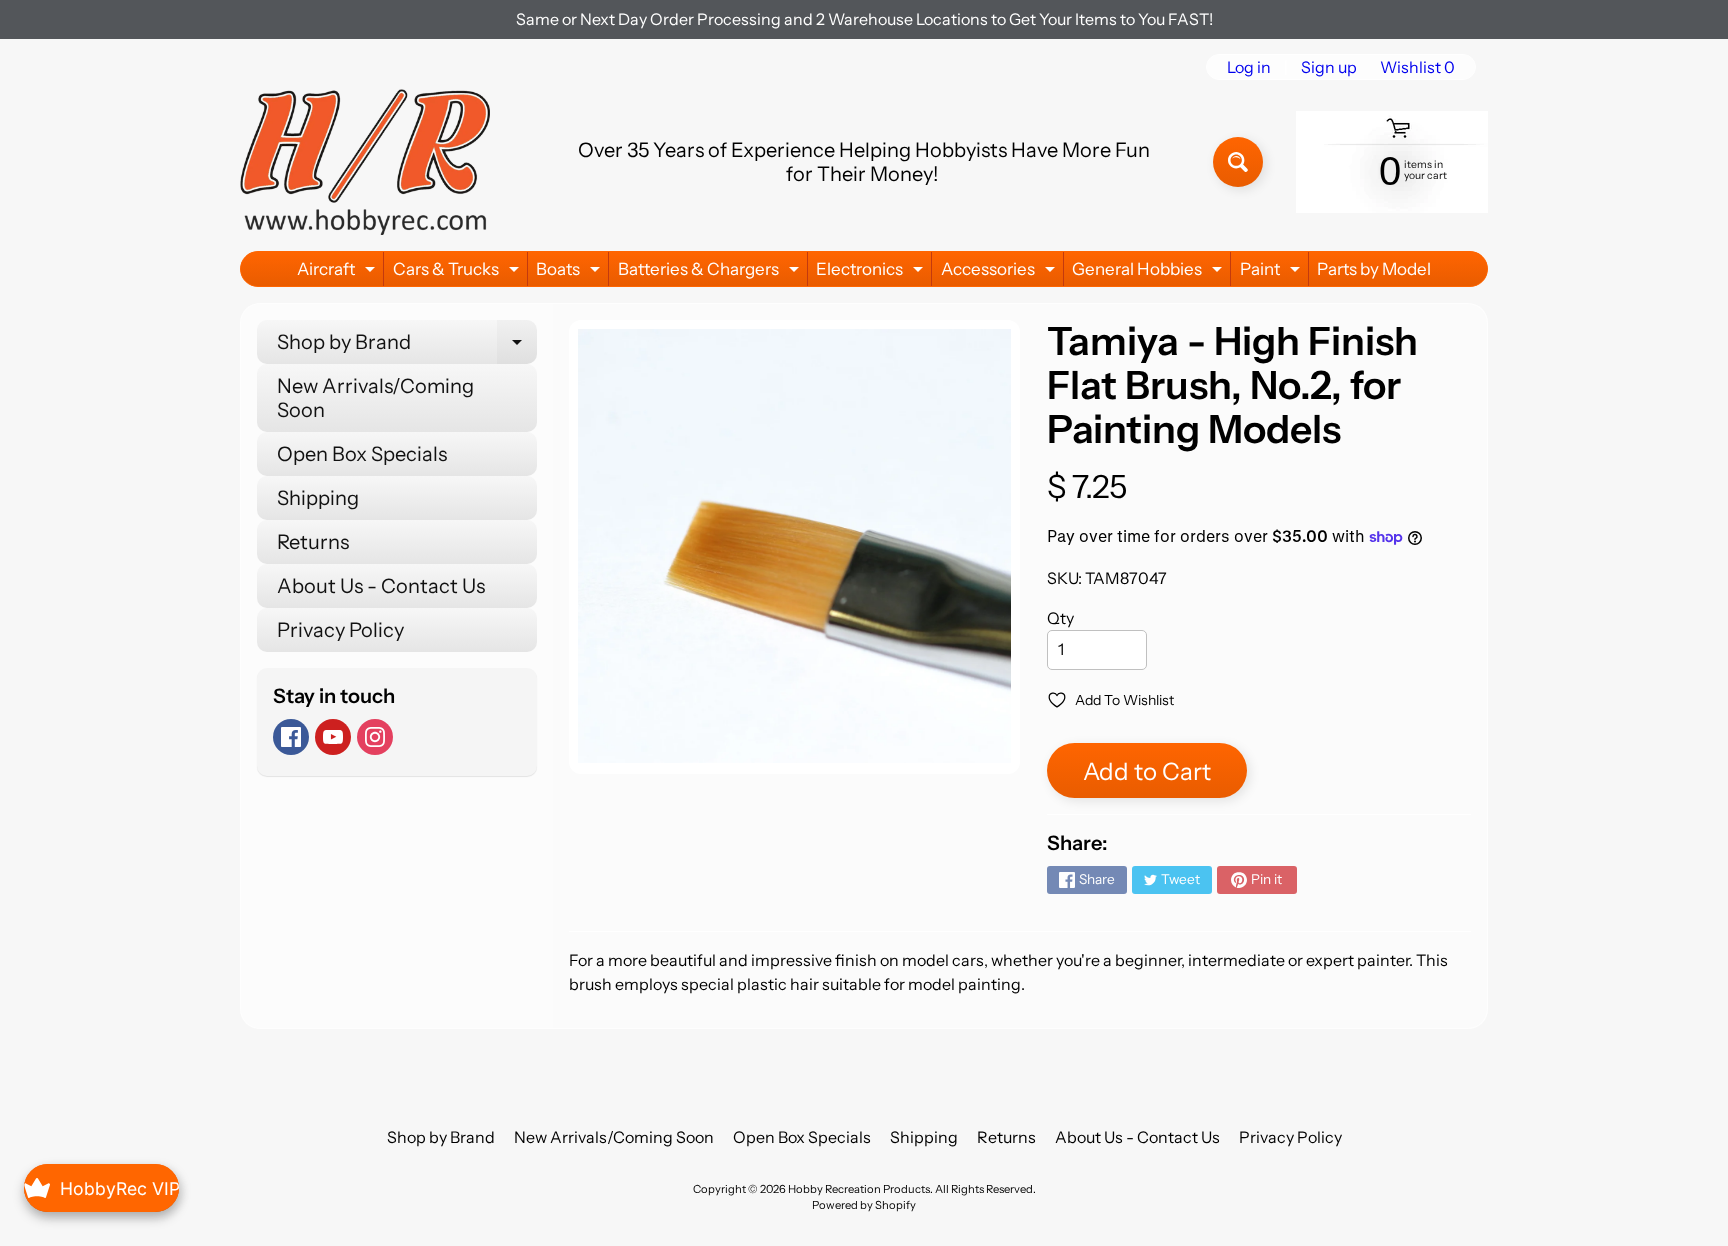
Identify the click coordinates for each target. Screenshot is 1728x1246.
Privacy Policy (340, 630)
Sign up (1329, 67)
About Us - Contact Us (381, 586)
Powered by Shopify (864, 1205)
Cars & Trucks (458, 272)
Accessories (1000, 272)
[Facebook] (291, 737)
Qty (1060, 618)
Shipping (318, 498)
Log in (1249, 67)
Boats (570, 272)
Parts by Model (1374, 269)
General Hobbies (1149, 272)
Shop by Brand (407, 347)
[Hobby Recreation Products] (365, 162)
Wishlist (1417, 67)
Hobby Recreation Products (859, 1189)
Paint (1272, 272)
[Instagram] (375, 737)
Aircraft (338, 272)
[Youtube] (333, 737)
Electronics (872, 272)
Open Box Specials (362, 454)
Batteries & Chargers (711, 272)
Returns (313, 542)
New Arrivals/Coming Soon (375, 398)
